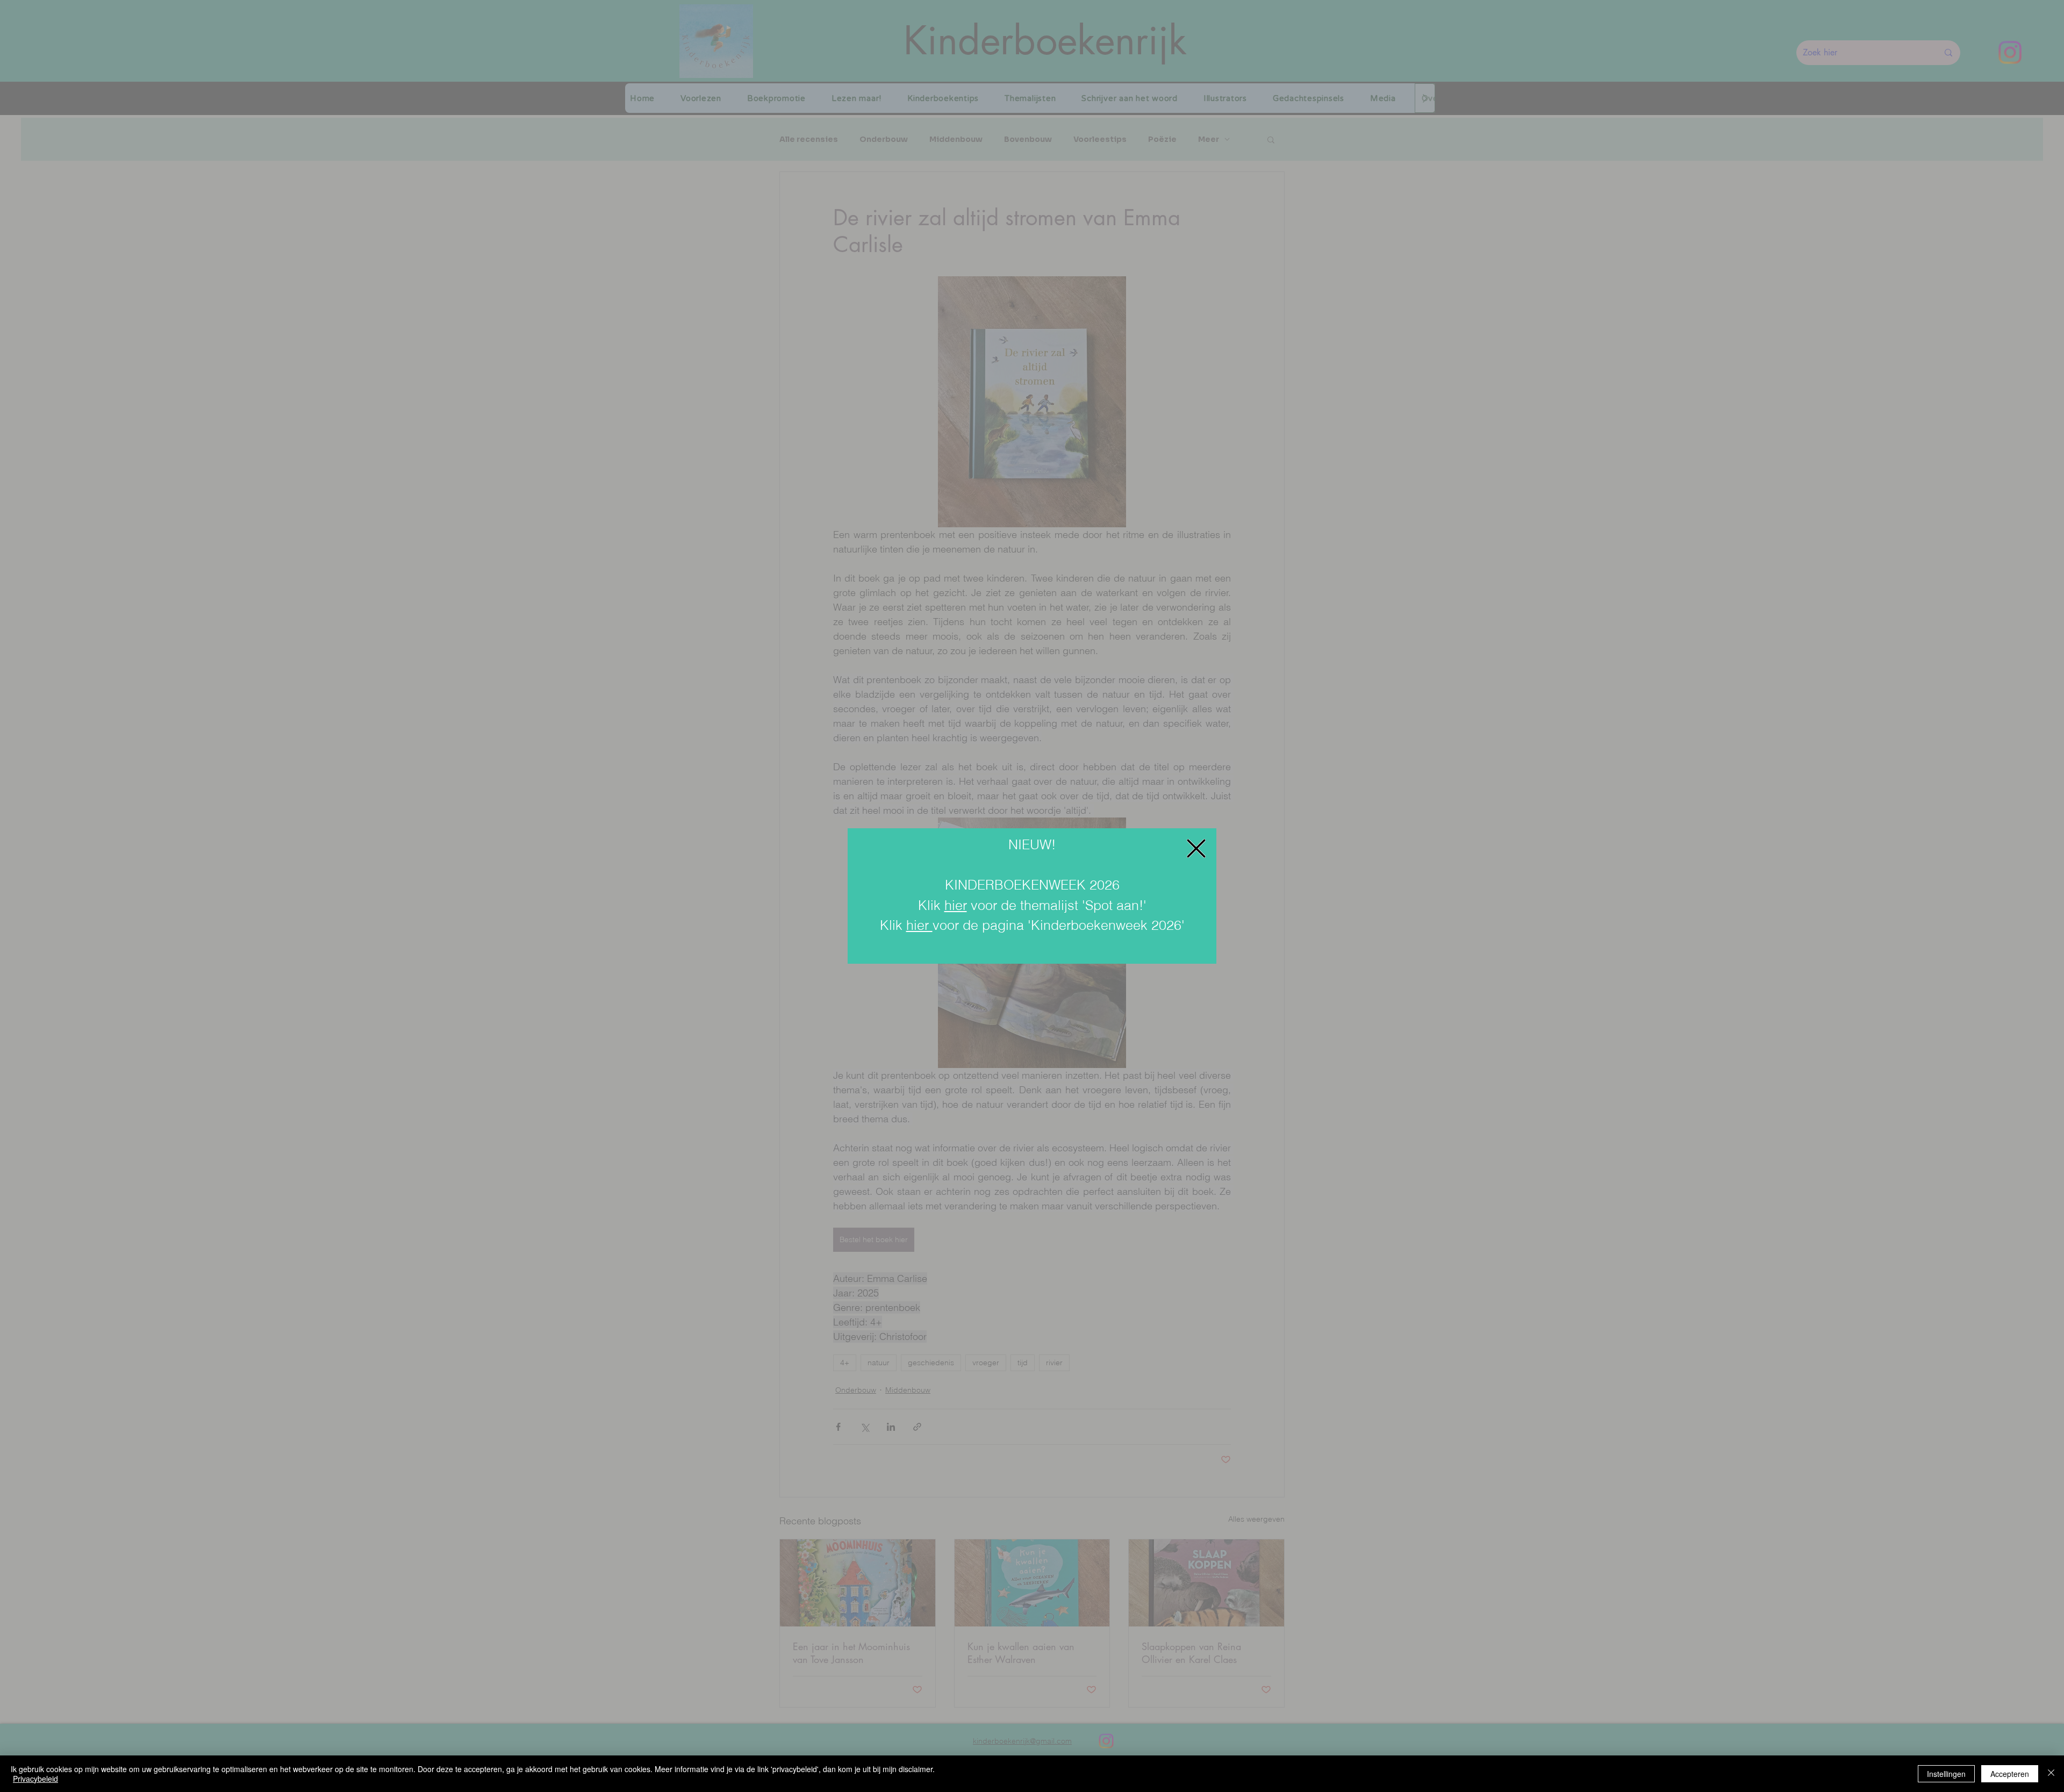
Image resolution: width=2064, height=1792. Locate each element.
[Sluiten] (2051, 1774)
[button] (1196, 848)
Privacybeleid (35, 1779)
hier (956, 905)
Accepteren (2010, 1774)
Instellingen (1946, 1774)
